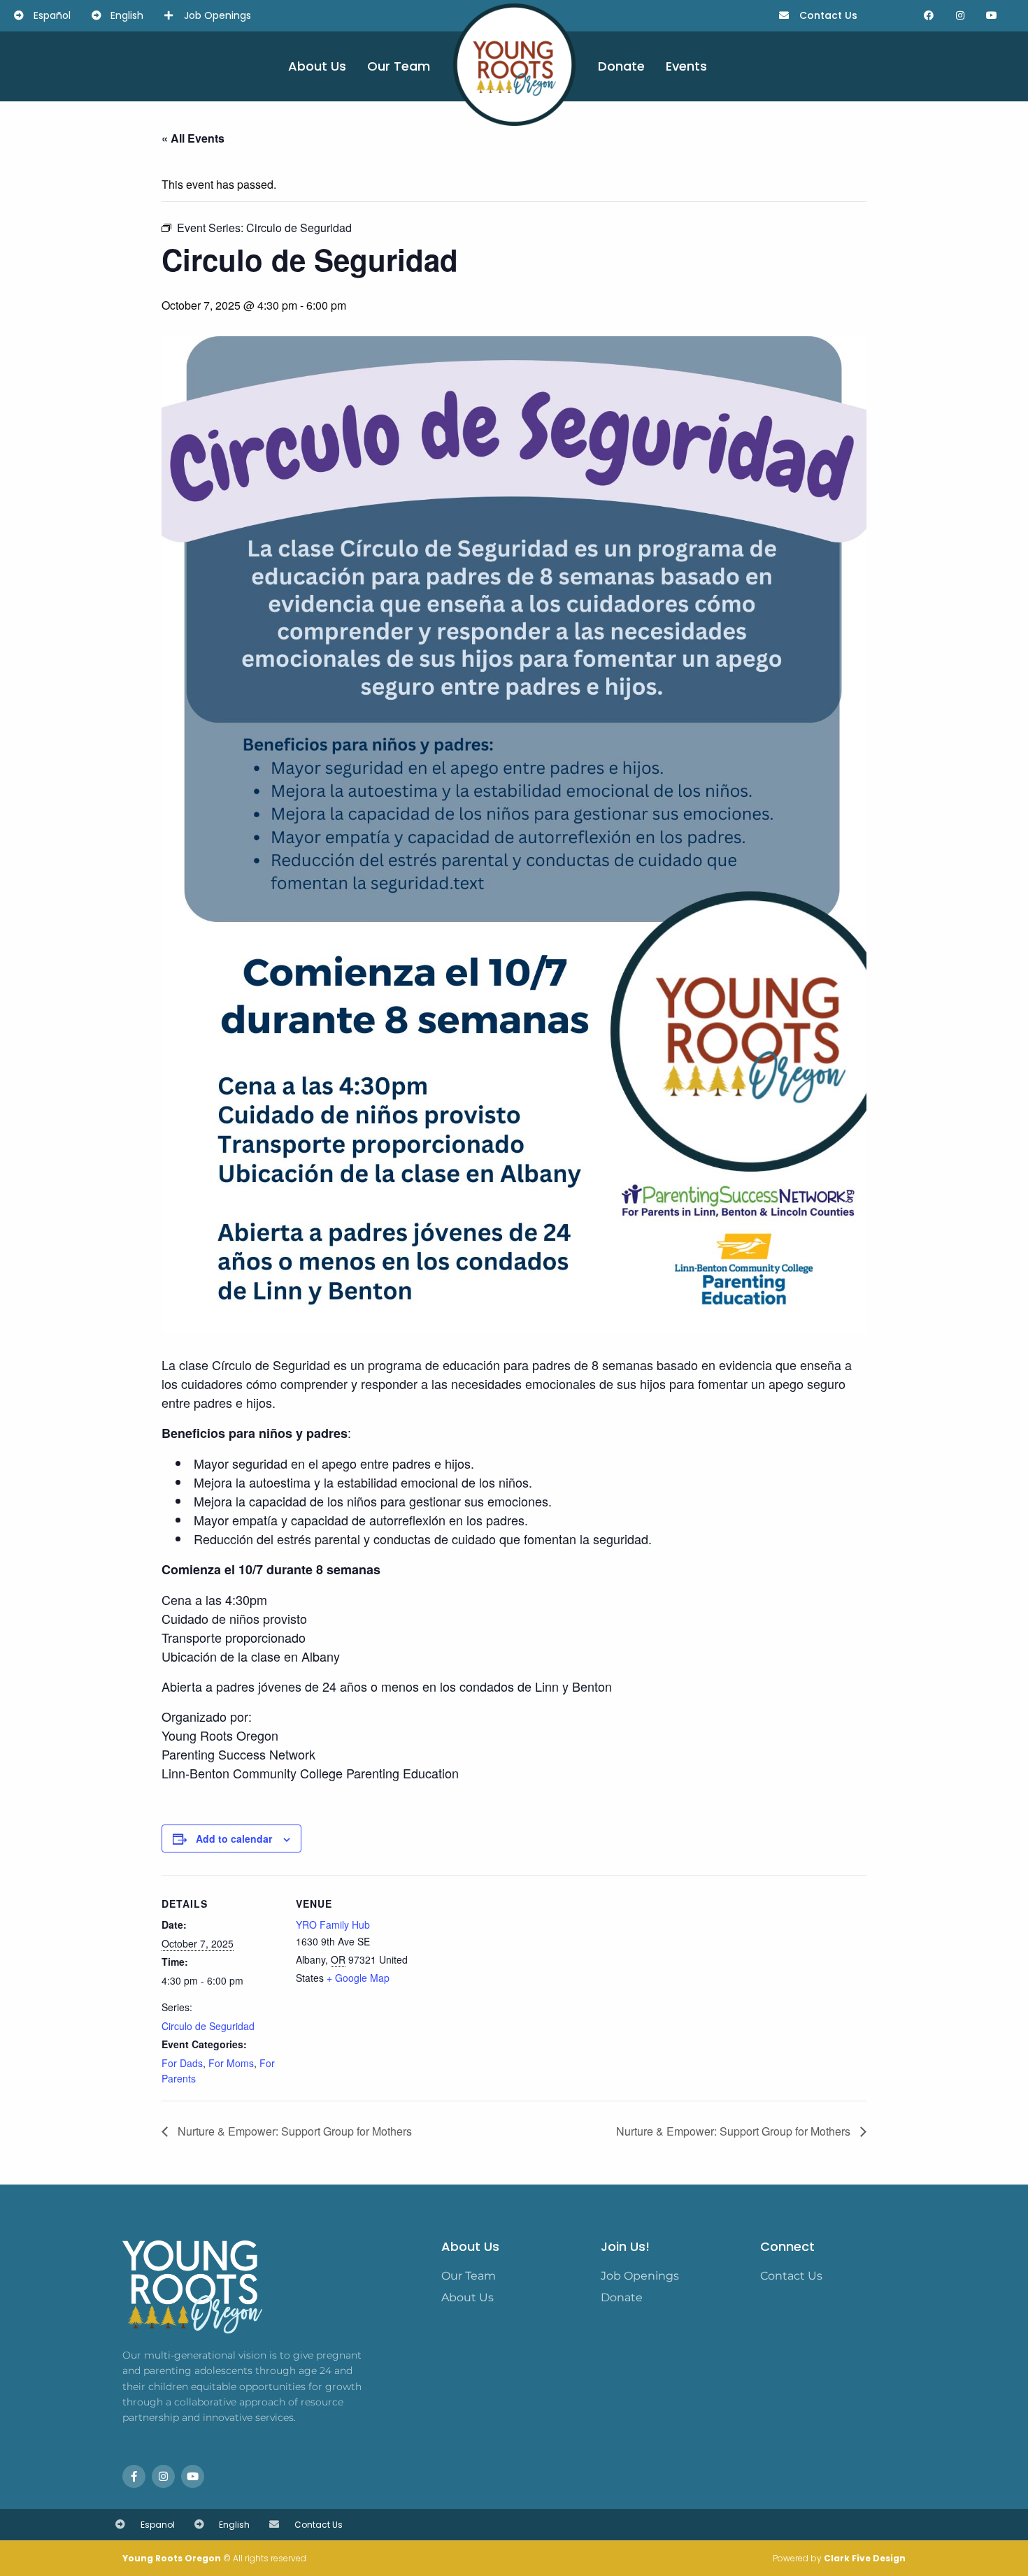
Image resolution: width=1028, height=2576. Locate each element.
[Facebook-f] (134, 2476)
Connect (787, 2246)
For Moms (231, 2063)
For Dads (182, 2063)
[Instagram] (961, 16)
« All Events (193, 138)
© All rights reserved (214, 2558)
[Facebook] (929, 16)
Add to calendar (234, 1839)
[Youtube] (992, 16)
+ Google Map (358, 1978)
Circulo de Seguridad (208, 2026)
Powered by (839, 2558)
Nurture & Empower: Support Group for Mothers (293, 2131)
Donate (621, 66)
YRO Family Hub (333, 1924)
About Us (317, 66)
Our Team (399, 66)
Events (686, 66)
